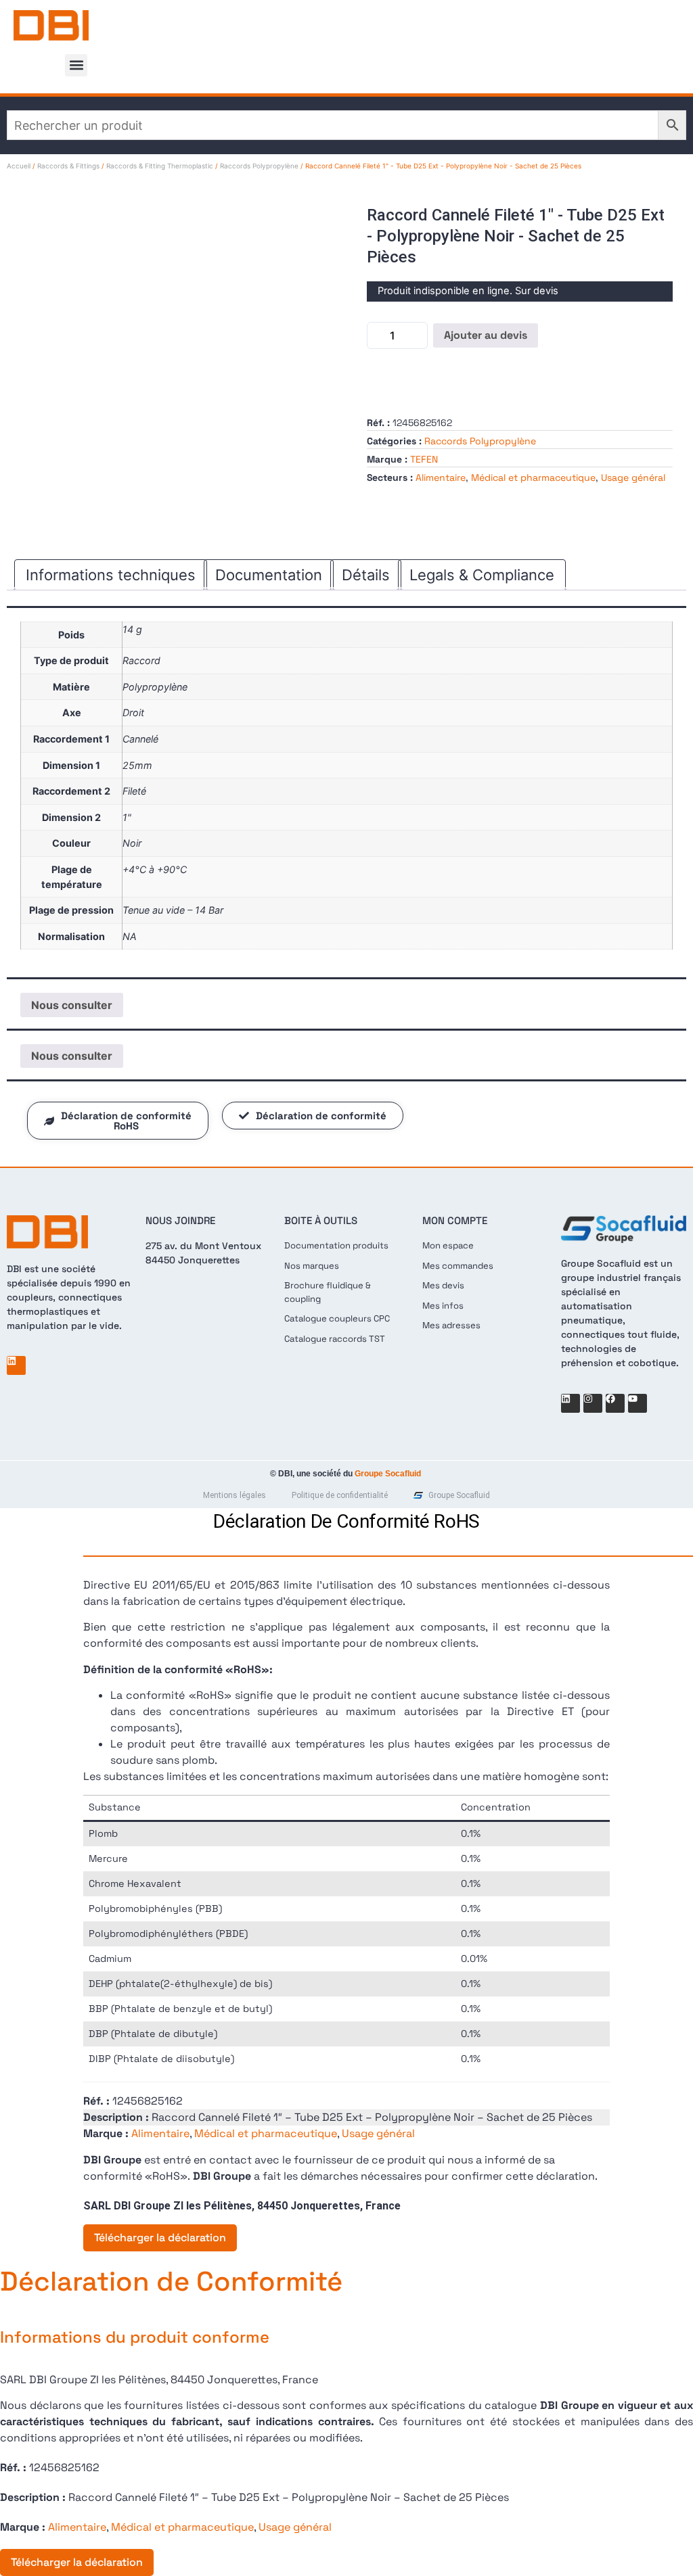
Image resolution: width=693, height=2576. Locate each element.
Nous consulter (72, 1005)
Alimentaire (441, 477)
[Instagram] (593, 1403)
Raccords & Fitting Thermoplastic (160, 166)
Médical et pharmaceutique (533, 477)
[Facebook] (615, 1403)
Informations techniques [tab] (111, 575)
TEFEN (424, 459)
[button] (76, 65)
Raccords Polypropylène (259, 166)
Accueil (19, 166)
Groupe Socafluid (388, 1474)
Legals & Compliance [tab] (482, 575)
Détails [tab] (366, 575)
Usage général (633, 477)
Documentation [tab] (269, 575)
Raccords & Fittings (68, 166)
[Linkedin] (16, 1365)
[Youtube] (638, 1403)
